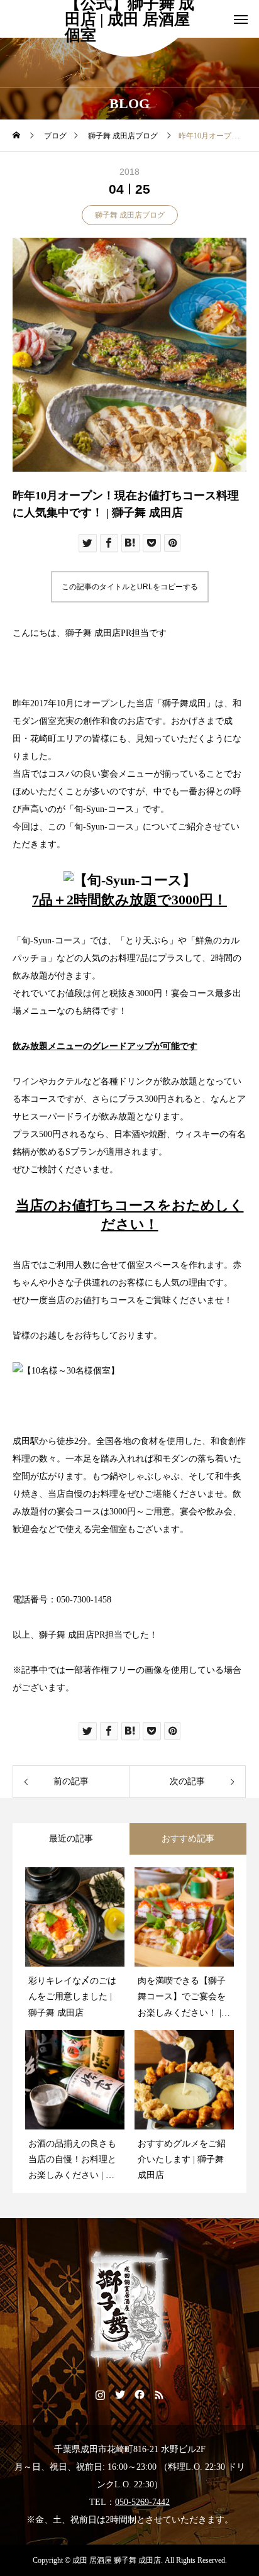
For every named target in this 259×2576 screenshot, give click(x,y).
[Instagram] (100, 2394)
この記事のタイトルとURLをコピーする (130, 587)
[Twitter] (120, 2394)
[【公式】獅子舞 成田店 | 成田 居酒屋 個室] (129, 2310)
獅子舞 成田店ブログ (130, 215)
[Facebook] (139, 2394)
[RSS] (159, 2394)
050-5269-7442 (142, 2502)
